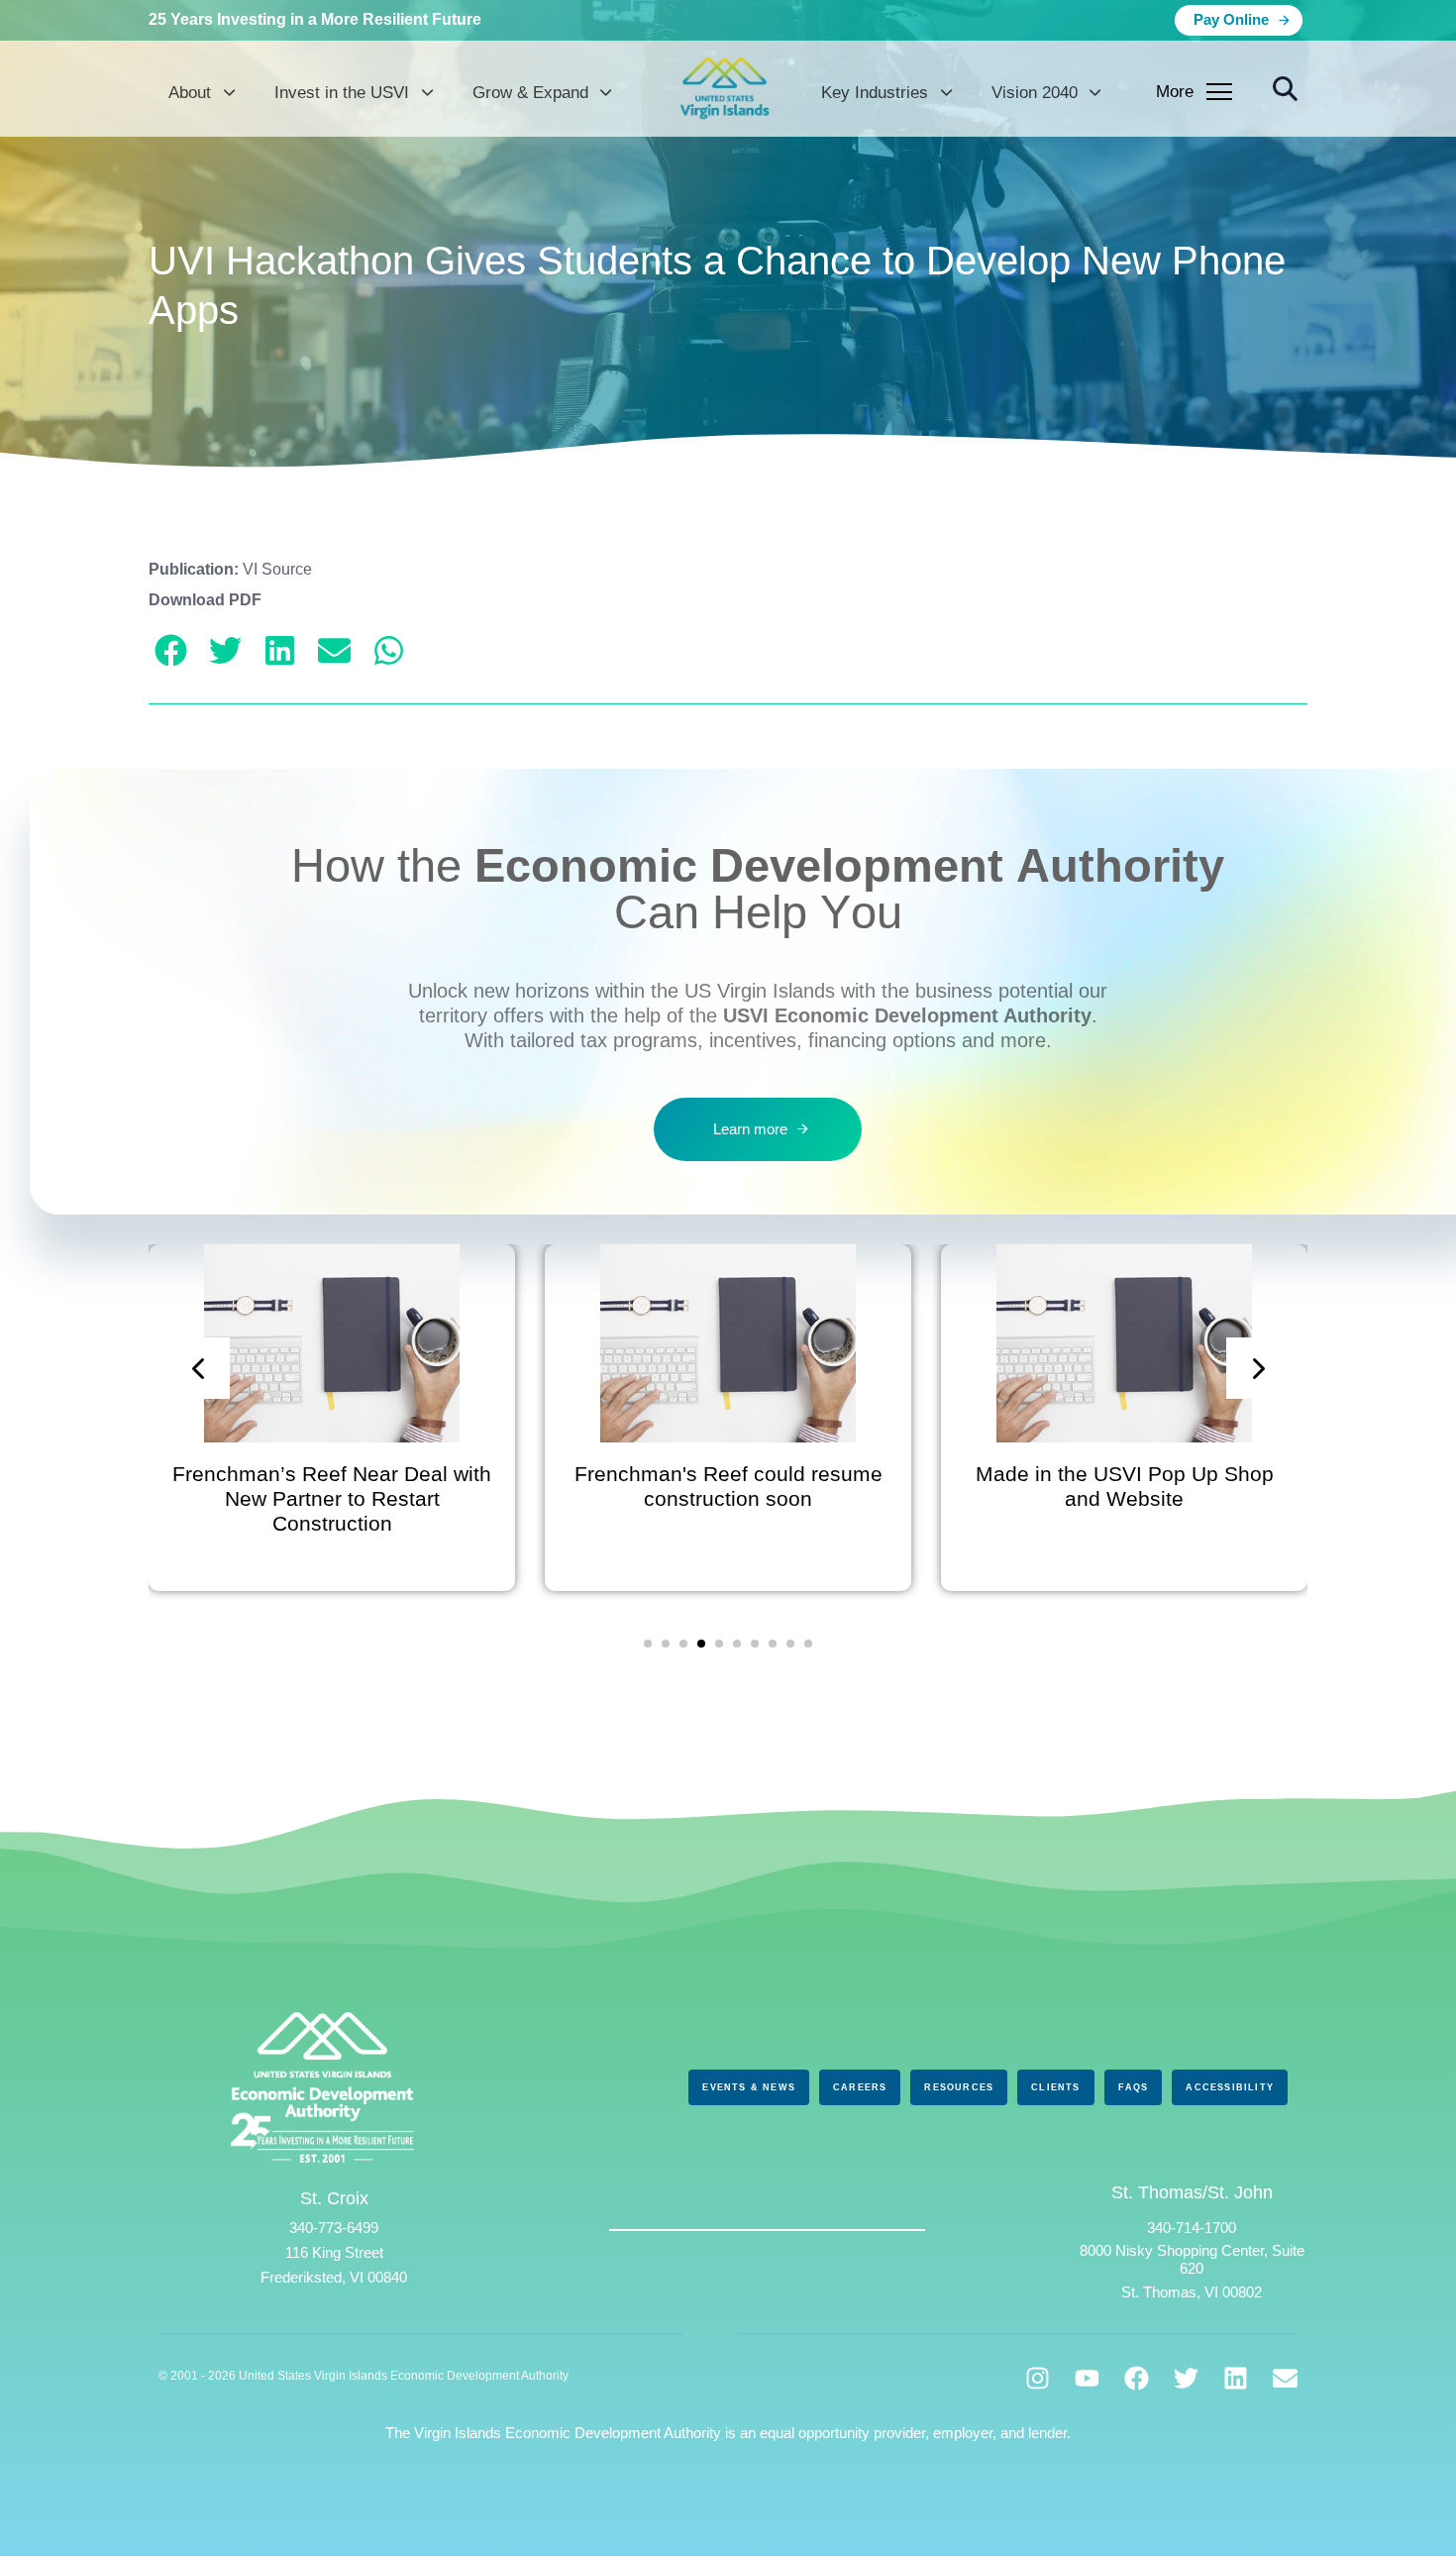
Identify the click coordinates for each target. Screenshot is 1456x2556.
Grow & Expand (530, 93)
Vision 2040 (1035, 93)
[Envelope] (1285, 2378)
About (190, 93)
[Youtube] (1087, 2378)
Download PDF (205, 600)
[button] (1285, 90)
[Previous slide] (199, 1368)
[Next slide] (1257, 1368)
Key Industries (875, 93)
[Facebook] (1137, 2378)
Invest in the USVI (342, 93)
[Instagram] (1038, 2378)
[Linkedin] (1236, 2378)
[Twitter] (1186, 2378)
